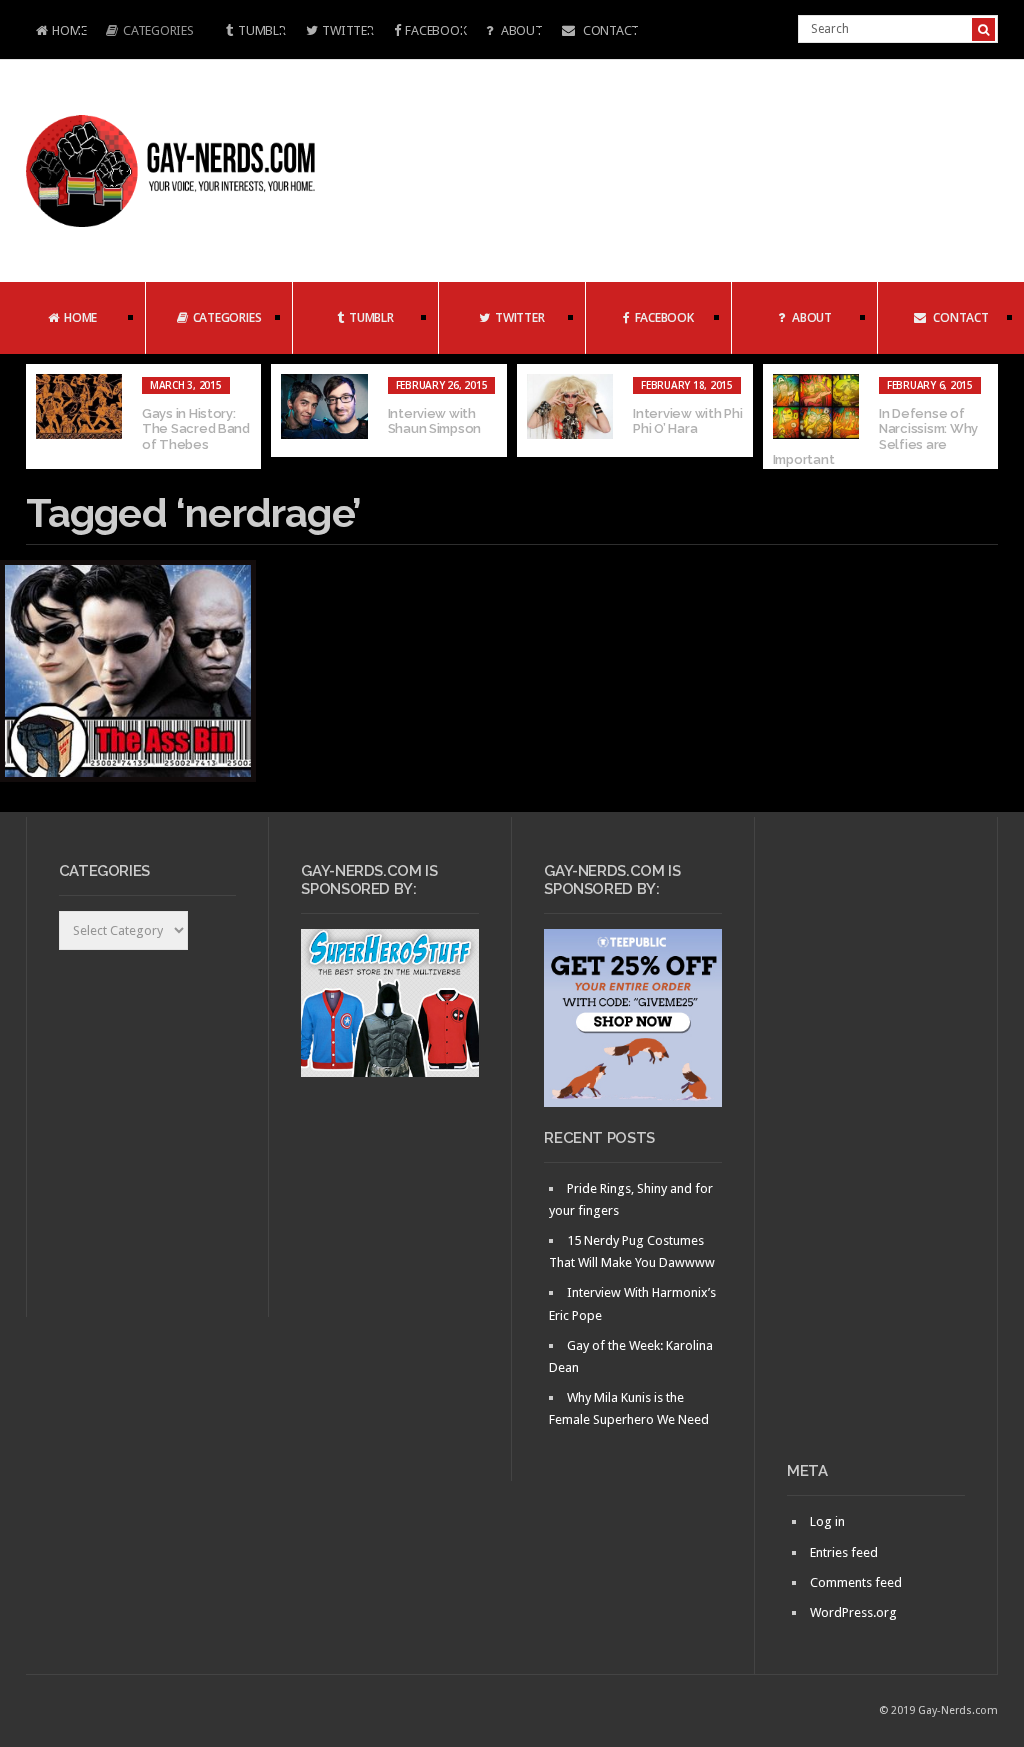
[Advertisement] (876, 1147)
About (520, 30)
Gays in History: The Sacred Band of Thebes (196, 429)
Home (56, 32)
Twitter (347, 30)
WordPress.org (853, 1612)
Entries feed (844, 1552)
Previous (41, 417)
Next (983, 417)
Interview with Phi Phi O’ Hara (687, 421)
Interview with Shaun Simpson (435, 421)
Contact (609, 30)
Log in (827, 1521)
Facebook (435, 30)
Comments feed (856, 1582)
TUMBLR (261, 30)
